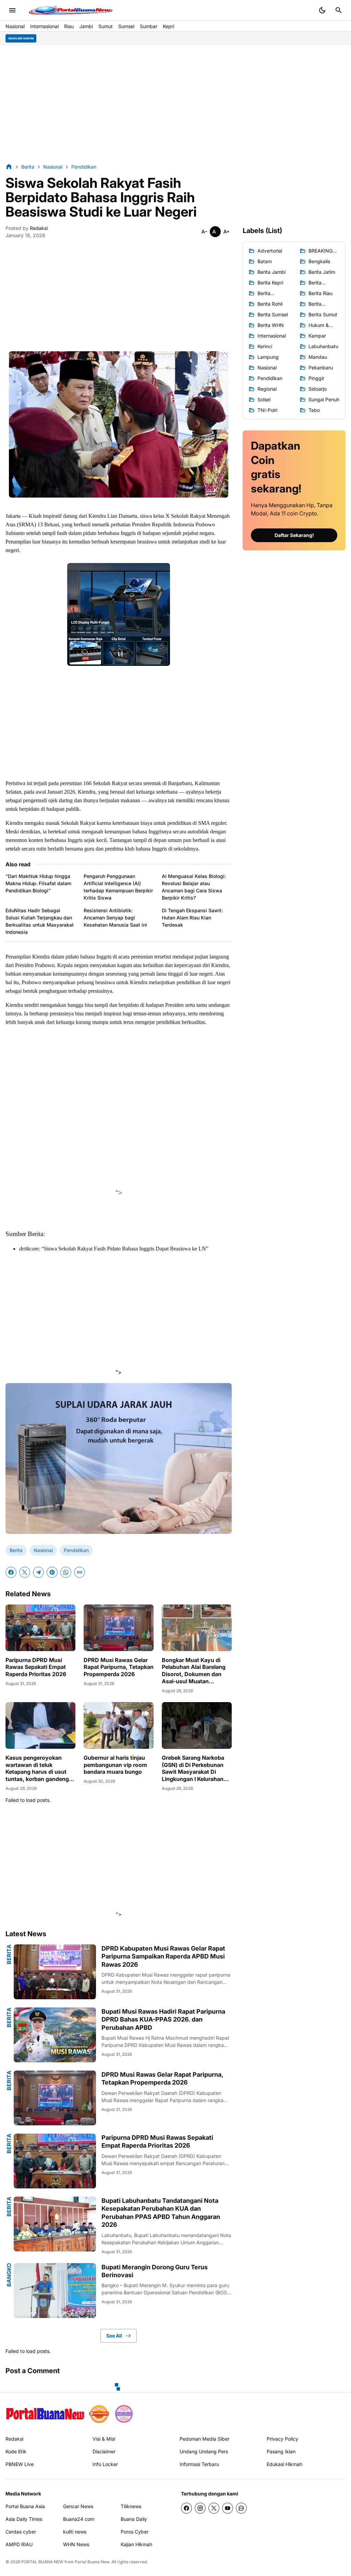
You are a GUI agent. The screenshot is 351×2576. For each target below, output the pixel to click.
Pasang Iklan (281, 2451)
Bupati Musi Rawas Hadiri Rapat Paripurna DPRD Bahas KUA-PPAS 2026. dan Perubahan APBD (163, 2019)
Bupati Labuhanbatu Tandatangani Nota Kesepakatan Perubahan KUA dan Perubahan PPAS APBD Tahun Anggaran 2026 (161, 2213)
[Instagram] (200, 2508)
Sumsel (126, 26)
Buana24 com (79, 2519)
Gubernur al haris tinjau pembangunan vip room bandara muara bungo (115, 1765)
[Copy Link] (80, 1572)
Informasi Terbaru (199, 2464)
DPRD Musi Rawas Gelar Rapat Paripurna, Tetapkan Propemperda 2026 (119, 1667)
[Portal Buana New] (45, 2414)
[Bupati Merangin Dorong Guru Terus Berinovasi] (55, 2291)
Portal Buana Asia (25, 2506)
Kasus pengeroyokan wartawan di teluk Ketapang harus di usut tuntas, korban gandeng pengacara (37, 1768)
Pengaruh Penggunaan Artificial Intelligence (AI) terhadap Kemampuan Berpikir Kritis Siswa (118, 887)
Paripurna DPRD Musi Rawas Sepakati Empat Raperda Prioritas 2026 (36, 1667)
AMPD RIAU (19, 2544)
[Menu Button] (12, 10)
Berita (16, 1550)
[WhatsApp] (66, 1572)
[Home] (9, 167)
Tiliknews (131, 2506)
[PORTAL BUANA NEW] (71, 10)
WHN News (76, 2544)
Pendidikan (76, 1550)
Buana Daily (134, 2519)
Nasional (15, 26)
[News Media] (124, 2414)
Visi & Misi (104, 2439)
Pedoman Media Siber (204, 2439)
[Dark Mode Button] (322, 10)
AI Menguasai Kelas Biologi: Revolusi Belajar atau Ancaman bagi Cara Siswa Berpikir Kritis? (194, 887)
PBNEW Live (20, 2464)
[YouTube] (228, 2508)
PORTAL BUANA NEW (42, 2562)
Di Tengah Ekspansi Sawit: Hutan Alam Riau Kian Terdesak (192, 918)
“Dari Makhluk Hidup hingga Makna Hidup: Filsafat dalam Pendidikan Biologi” (38, 883)
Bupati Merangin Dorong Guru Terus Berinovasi (155, 2271)
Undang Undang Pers (204, 2451)
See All (114, 2336)
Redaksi (14, 2439)
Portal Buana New (92, 2562)
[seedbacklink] (99, 2414)
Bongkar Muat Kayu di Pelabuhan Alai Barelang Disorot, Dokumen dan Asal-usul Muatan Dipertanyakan (194, 1671)
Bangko (9, 2275)
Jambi (86, 26)
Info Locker (105, 2464)
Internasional (44, 26)
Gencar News (78, 2506)
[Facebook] (11, 1572)
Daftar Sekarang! (294, 535)
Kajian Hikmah (136, 2544)
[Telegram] (38, 1572)
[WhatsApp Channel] (241, 2508)
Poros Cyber (135, 2532)
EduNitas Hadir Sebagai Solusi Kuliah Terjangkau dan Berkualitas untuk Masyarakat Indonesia (40, 921)
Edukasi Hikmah (285, 2464)
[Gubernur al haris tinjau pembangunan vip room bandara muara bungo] (119, 1725)
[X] (25, 1572)
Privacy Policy (282, 2439)
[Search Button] (339, 10)
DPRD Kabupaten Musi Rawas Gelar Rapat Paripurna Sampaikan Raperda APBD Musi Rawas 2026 (163, 1956)
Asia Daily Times (24, 2519)
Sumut (106, 26)
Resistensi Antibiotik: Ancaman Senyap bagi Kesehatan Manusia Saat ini (115, 918)
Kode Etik (16, 2451)
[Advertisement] (175, 104)
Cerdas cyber (21, 2532)
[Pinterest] (52, 1572)
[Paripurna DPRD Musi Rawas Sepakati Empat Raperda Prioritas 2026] (40, 1628)
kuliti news (75, 2532)
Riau (69, 26)
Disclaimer (104, 2451)
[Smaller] (204, 232)
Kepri (168, 26)
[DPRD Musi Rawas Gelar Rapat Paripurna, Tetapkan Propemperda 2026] (119, 1628)
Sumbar (149, 26)
